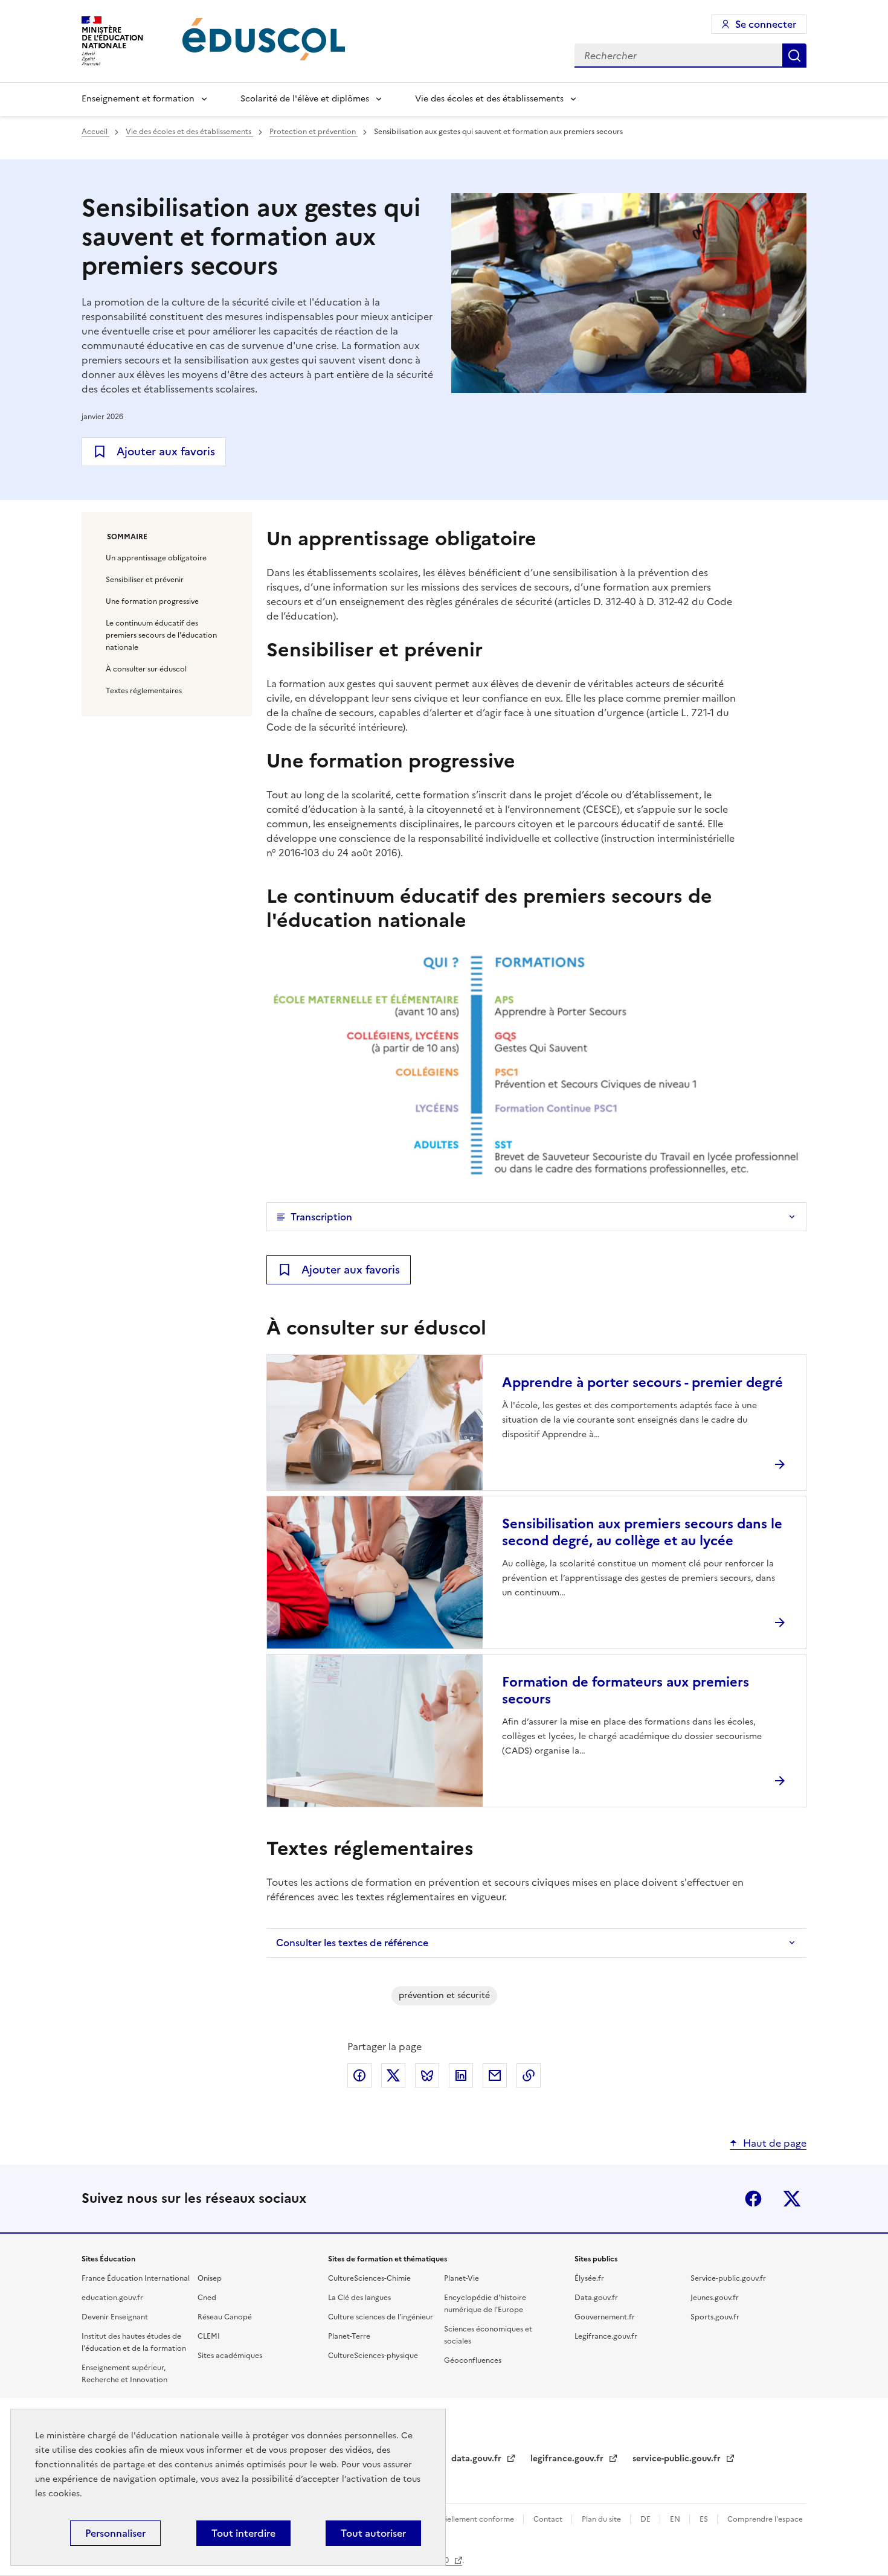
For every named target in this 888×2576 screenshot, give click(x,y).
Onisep (210, 2278)
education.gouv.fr (112, 2298)
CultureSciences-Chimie (369, 2278)
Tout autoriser (373, 2533)
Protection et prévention (314, 132)
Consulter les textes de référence (352, 1943)
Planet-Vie (462, 2278)
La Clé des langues (359, 2298)
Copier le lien (529, 2075)
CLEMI (209, 2336)
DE (646, 2519)
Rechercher (794, 56)
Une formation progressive (152, 601)
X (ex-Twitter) (792, 2199)
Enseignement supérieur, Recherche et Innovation (124, 2374)
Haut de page (775, 2143)
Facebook (753, 2199)
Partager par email (495, 2075)
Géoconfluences (473, 2360)
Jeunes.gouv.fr (715, 2298)
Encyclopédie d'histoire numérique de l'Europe (485, 2304)
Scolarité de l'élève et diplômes (305, 99)
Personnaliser (115, 2533)
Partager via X (393, 2075)
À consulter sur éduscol (146, 669)
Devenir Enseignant (115, 2317)
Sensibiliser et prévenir (145, 580)
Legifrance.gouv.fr (606, 2336)
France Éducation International (136, 2278)
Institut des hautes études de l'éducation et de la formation (134, 2342)
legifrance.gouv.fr (568, 2459)
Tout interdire (243, 2533)
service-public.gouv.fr (678, 2459)
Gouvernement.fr (605, 2317)
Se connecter (766, 24)
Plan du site (602, 2519)
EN (676, 2519)
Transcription (321, 1217)
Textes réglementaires (144, 691)
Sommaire (127, 537)
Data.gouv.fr (596, 2298)
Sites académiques (230, 2356)
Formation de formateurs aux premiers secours (626, 1690)
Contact (549, 2519)
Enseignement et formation (138, 99)
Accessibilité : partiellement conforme (449, 2519)
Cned (207, 2298)
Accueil (95, 132)
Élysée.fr (589, 2278)
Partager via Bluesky (427, 2075)
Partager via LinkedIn (461, 2075)
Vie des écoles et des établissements (489, 99)
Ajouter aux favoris (166, 451)
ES (705, 2519)
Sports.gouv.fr (715, 2317)
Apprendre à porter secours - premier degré (642, 1383)
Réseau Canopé (225, 2317)
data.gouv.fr (478, 2459)
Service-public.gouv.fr (728, 2278)
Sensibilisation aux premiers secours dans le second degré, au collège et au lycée (642, 1532)
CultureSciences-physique (373, 2356)
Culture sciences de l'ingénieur (381, 2317)
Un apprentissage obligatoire (156, 558)
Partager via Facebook (359, 2075)
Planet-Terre (349, 2336)
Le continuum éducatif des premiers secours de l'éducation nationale (161, 635)
